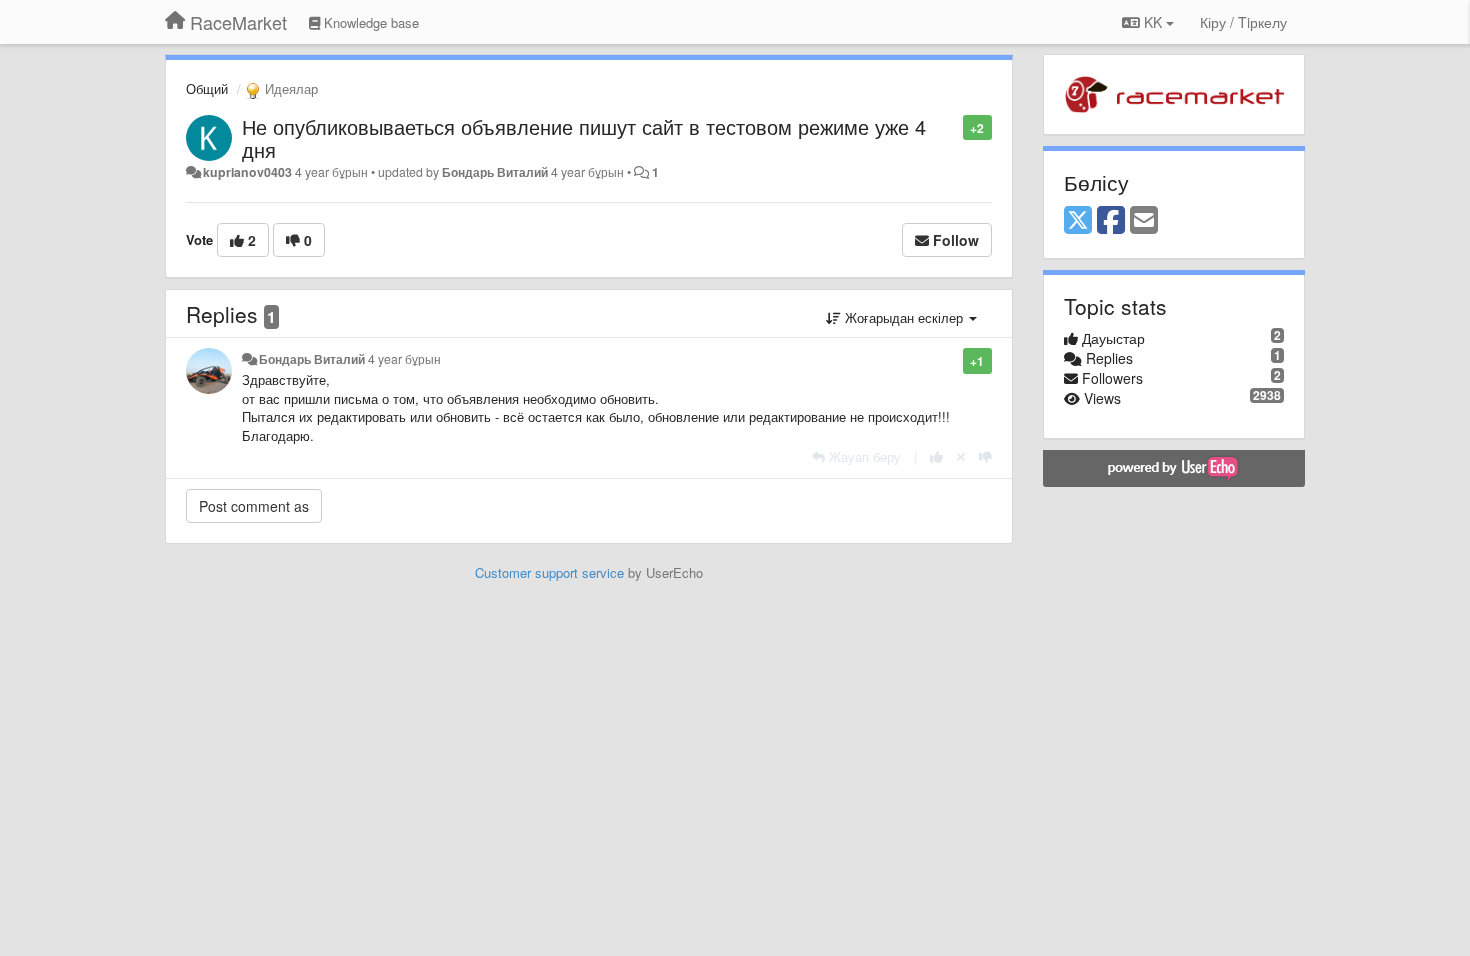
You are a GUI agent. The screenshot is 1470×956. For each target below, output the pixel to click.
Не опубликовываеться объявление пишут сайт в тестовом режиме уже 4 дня (584, 138)
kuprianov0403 (247, 172)
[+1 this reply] (936, 456)
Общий (207, 88)
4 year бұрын (404, 359)
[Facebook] (1111, 221)
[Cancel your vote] (961, 456)
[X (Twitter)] (1078, 221)
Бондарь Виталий (495, 172)
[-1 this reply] (985, 456)
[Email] (1144, 221)
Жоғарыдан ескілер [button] (904, 317)
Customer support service (549, 572)
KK (1153, 22)
